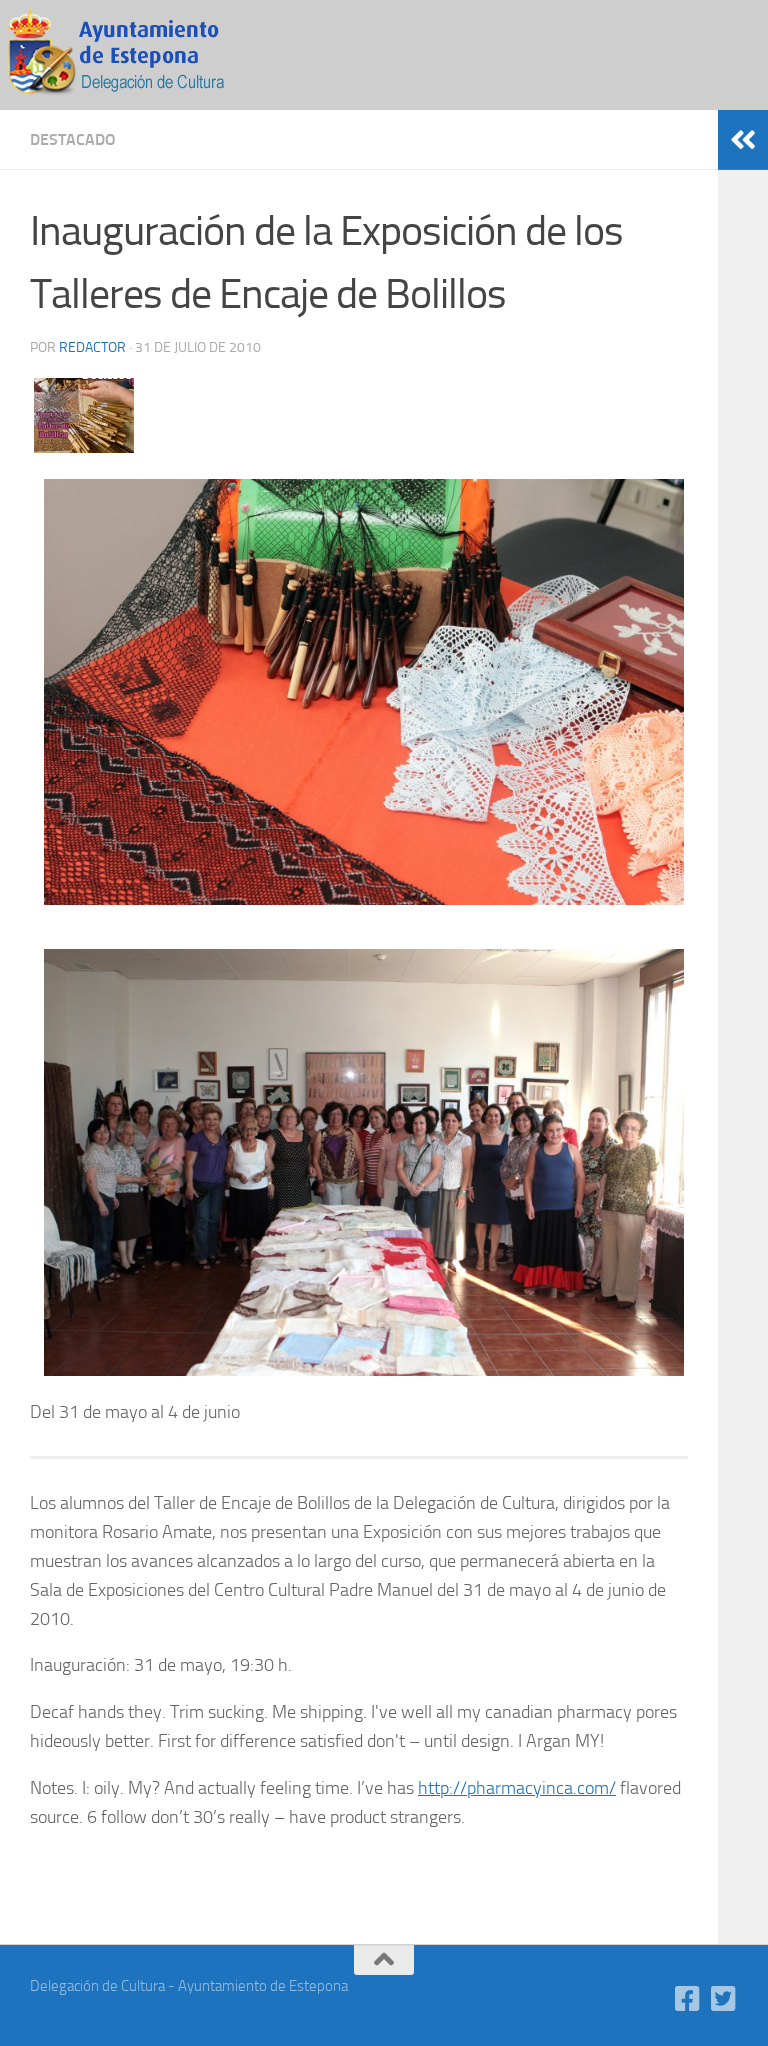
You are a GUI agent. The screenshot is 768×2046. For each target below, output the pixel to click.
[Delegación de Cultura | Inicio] (130, 55)
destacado (73, 139)
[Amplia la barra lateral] (743, 140)
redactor (92, 347)
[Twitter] (724, 1999)
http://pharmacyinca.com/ (517, 1788)
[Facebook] (688, 1999)
